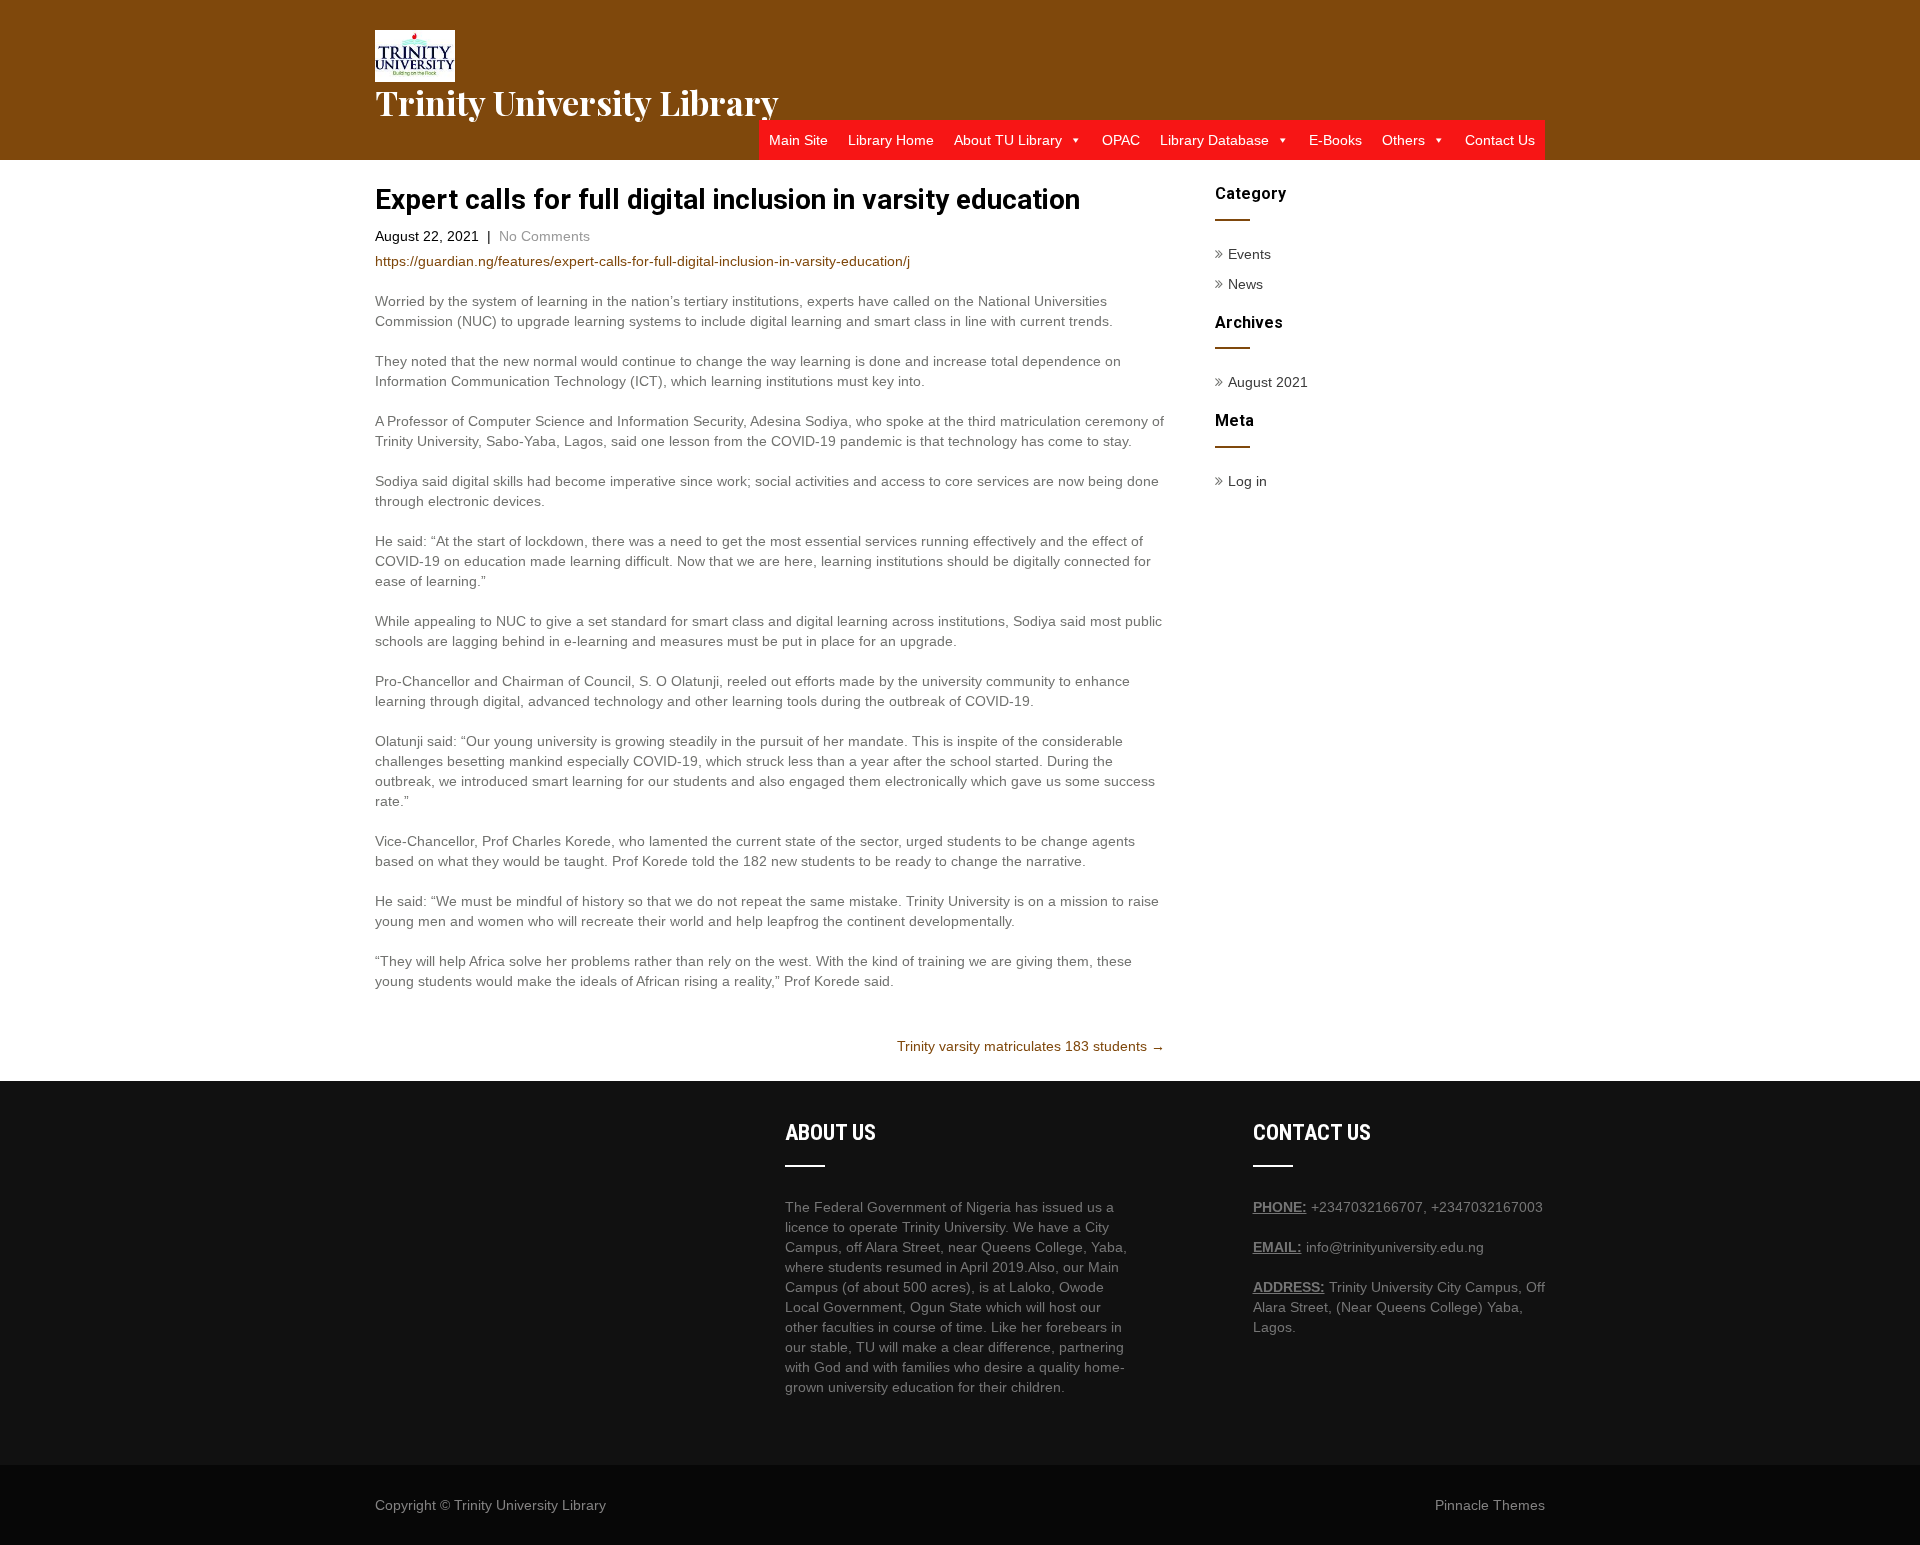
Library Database (1214, 140)
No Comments (544, 236)
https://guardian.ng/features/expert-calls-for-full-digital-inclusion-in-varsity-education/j (642, 261)
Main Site (798, 140)
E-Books (1335, 140)
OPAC (1121, 140)
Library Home (891, 140)
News (1245, 284)
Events (1249, 254)
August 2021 (1268, 382)
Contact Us (1500, 140)
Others (1403, 140)
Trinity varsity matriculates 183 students (1031, 1046)
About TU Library (1008, 140)
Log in (1247, 481)
